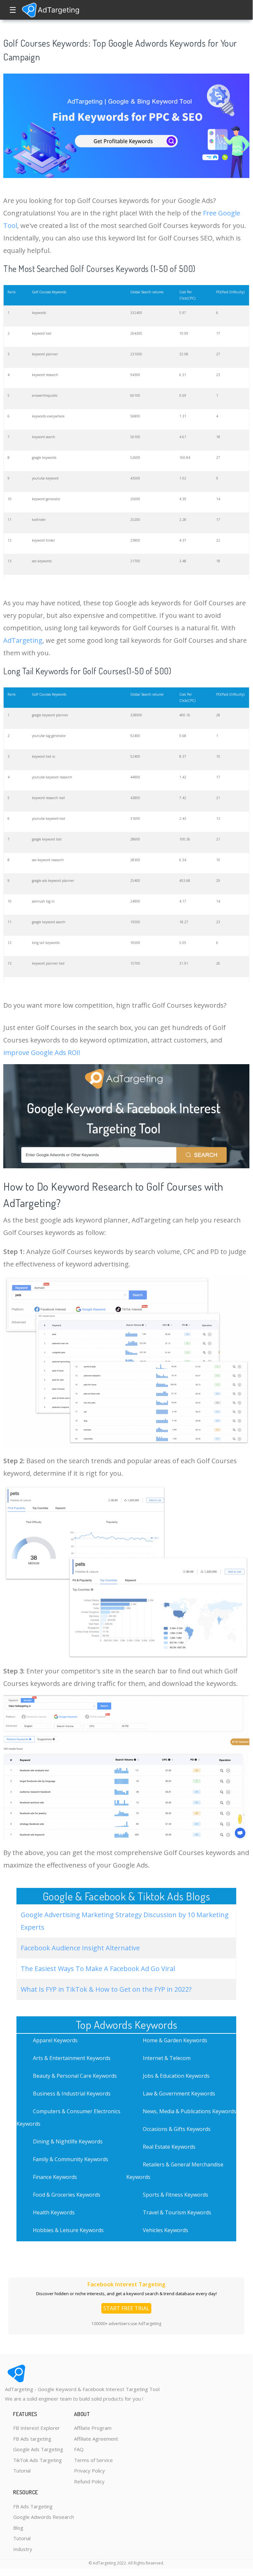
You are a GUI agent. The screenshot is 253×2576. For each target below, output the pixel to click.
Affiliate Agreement (96, 2439)
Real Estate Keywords (169, 2147)
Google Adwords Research (44, 2517)
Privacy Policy (89, 2471)
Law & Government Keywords (179, 2094)
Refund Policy (89, 2481)
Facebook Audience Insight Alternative (80, 1948)
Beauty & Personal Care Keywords (75, 2076)
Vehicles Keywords (165, 2230)
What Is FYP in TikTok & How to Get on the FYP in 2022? (106, 1989)
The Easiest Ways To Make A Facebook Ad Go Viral (98, 1969)
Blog (18, 2528)
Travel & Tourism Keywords (177, 2212)
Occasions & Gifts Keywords (177, 2129)
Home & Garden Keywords (175, 2040)
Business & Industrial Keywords (72, 2094)
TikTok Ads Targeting (38, 2460)
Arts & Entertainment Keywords (72, 2058)
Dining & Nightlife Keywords (68, 2141)
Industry (23, 2549)
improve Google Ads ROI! (42, 1053)
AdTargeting (23, 640)
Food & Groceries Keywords (67, 2195)
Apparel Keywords (55, 2040)
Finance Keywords (55, 2177)
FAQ (79, 2449)
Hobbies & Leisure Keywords (68, 2230)
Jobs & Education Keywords (176, 2076)
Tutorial (22, 2471)
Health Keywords (54, 2212)
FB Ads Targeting (33, 2506)
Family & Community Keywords (71, 2159)
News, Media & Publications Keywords (190, 2111)
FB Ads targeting (32, 2439)
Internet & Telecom (167, 2058)
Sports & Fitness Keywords (176, 2195)
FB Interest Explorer (37, 2428)
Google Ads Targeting (38, 2449)
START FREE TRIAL (126, 2308)
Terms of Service (93, 2460)
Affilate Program (93, 2428)
